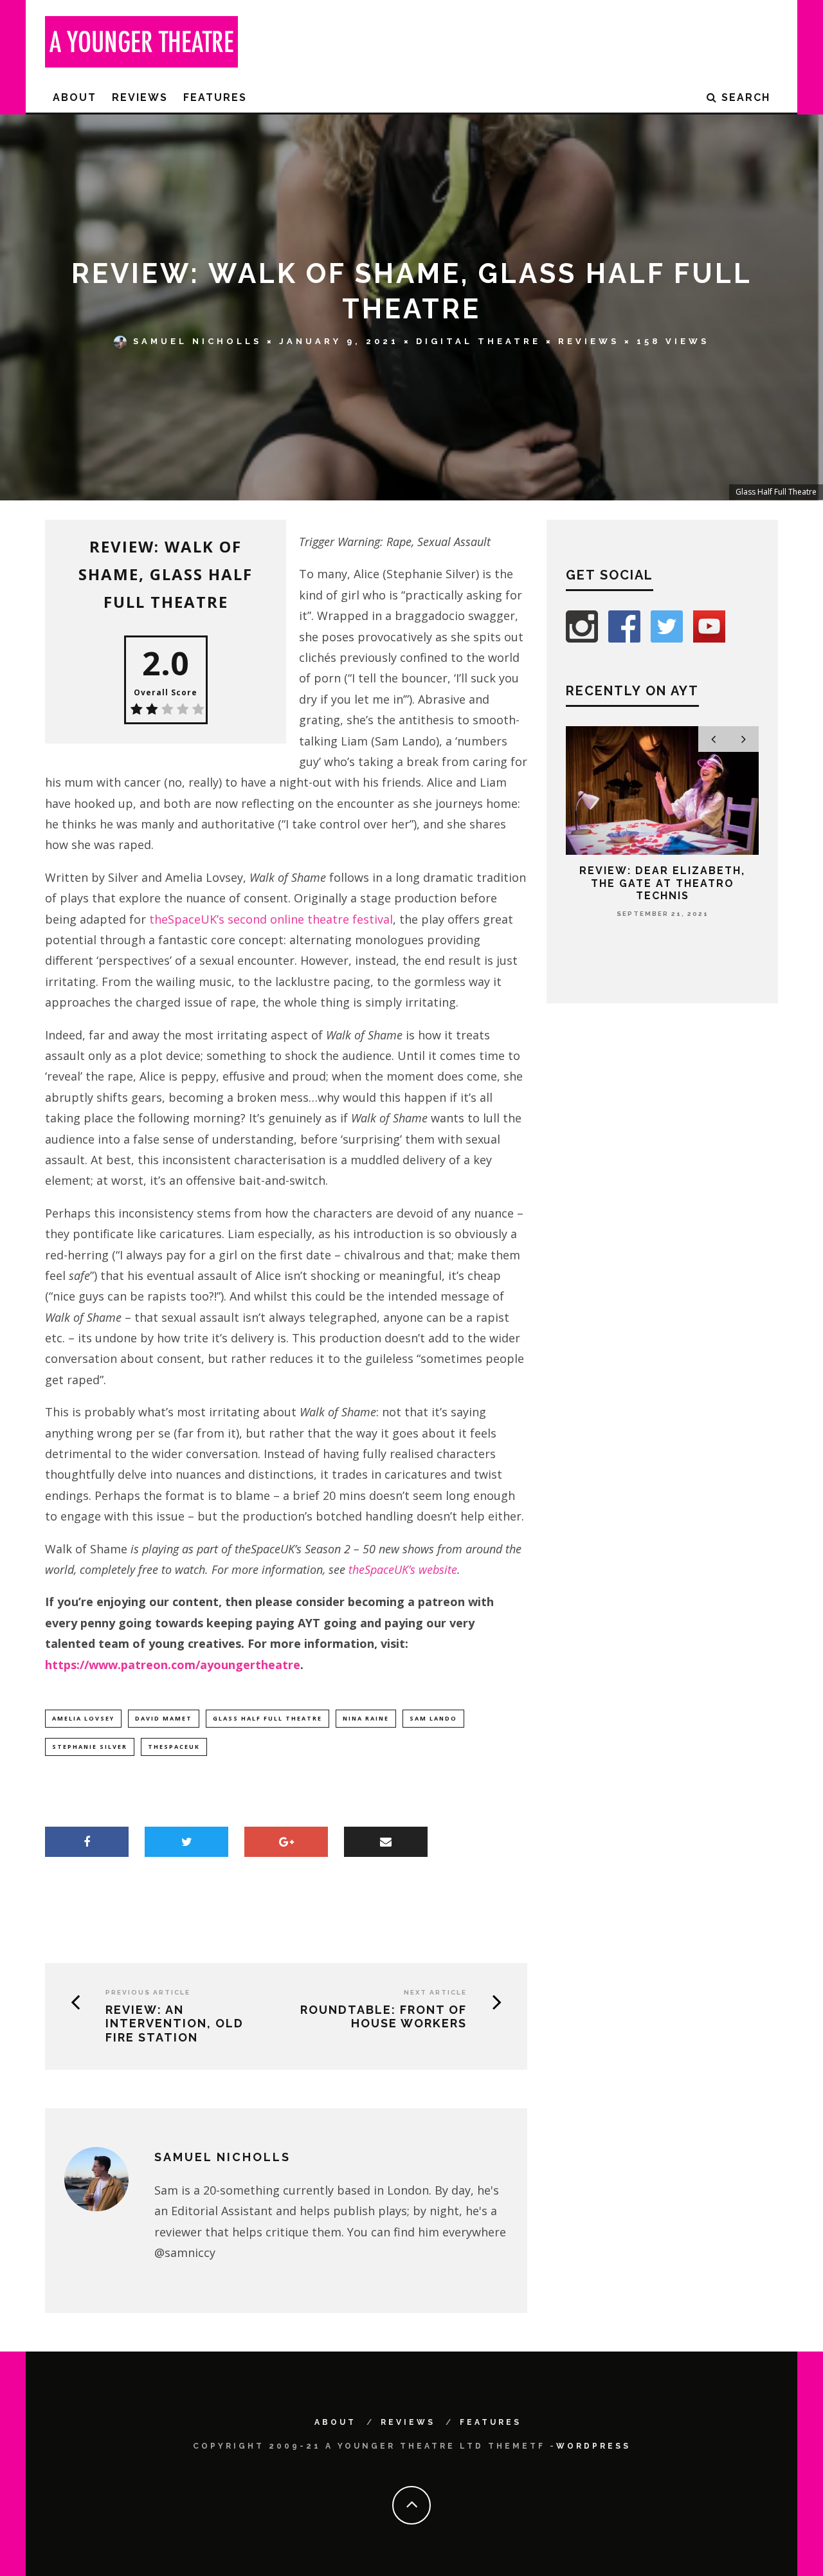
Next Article (435, 1992)
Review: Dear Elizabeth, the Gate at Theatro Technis (662, 883)
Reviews (140, 97)
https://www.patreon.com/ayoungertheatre (173, 1665)
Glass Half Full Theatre (267, 1718)
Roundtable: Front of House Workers (384, 2017)
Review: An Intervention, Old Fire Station (175, 2023)
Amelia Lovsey (83, 1718)
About (75, 97)
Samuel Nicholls (197, 341)
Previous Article (148, 1992)
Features (215, 97)
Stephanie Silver (90, 1747)
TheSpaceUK (174, 1747)
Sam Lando (433, 1718)
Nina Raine (366, 1718)
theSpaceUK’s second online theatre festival (271, 919)
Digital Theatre (478, 341)
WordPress (593, 2446)
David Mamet (164, 1718)
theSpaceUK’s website (403, 1569)
